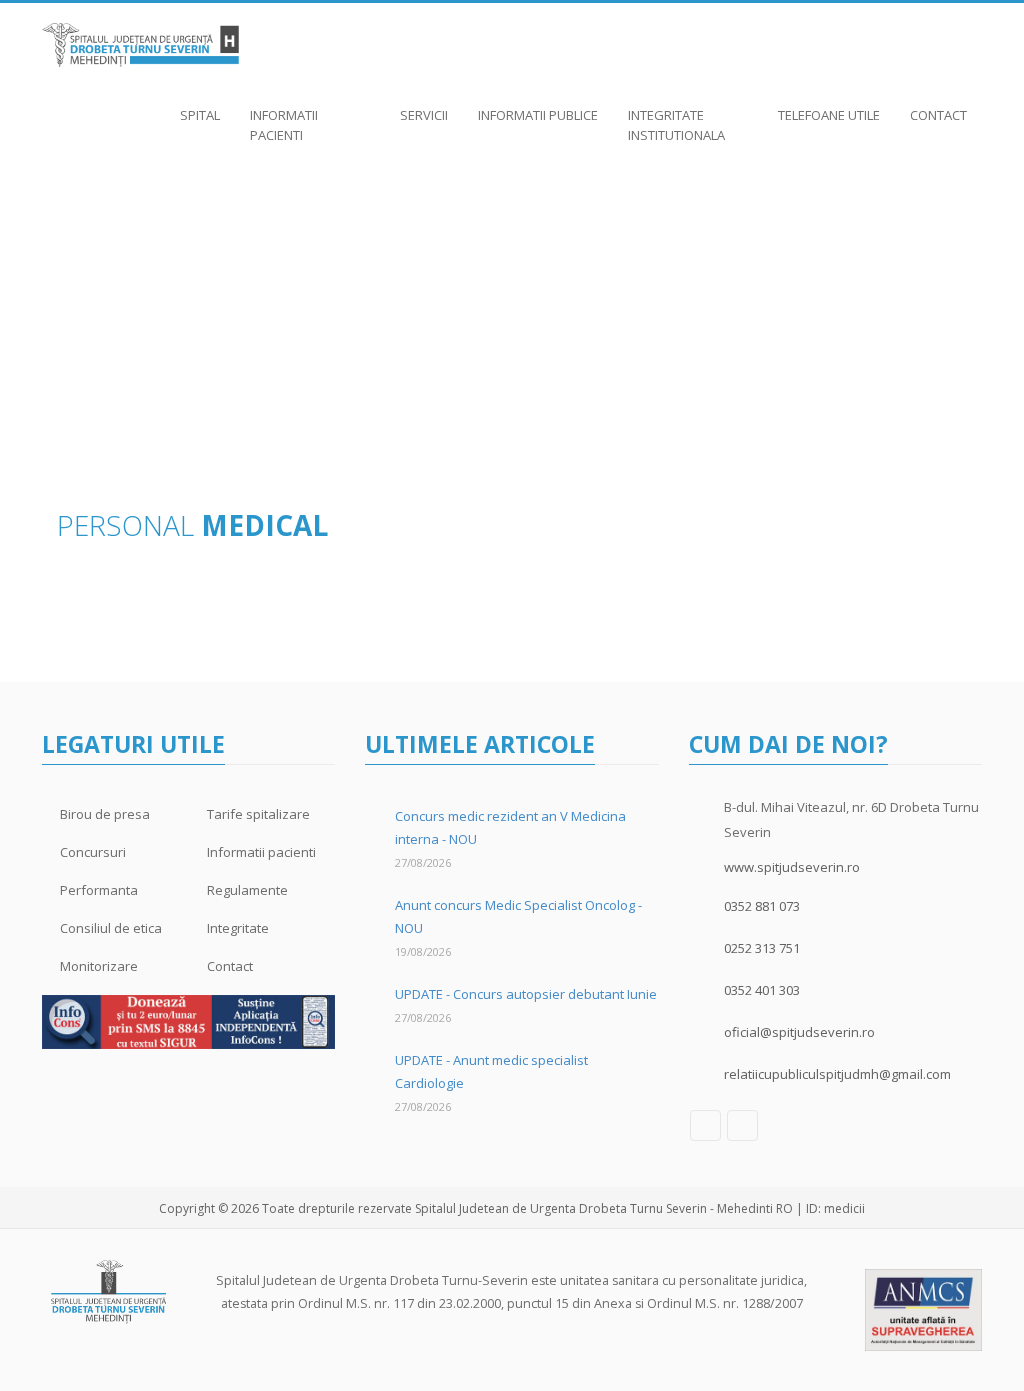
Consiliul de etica (111, 928)
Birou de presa (105, 814)
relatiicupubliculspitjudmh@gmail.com (837, 1074)
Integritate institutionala (676, 125)
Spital (200, 115)
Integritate (238, 928)
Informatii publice (538, 115)
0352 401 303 (762, 990)
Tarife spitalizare (258, 814)
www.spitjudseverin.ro (792, 867)
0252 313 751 (762, 948)
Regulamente (247, 890)
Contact (938, 115)
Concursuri (93, 852)
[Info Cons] (188, 1021)
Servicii (424, 115)
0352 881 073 (762, 906)
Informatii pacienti (284, 125)
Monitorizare (99, 966)
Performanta (99, 890)
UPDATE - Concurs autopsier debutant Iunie (526, 994)
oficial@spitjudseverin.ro (799, 1032)
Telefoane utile (829, 115)
